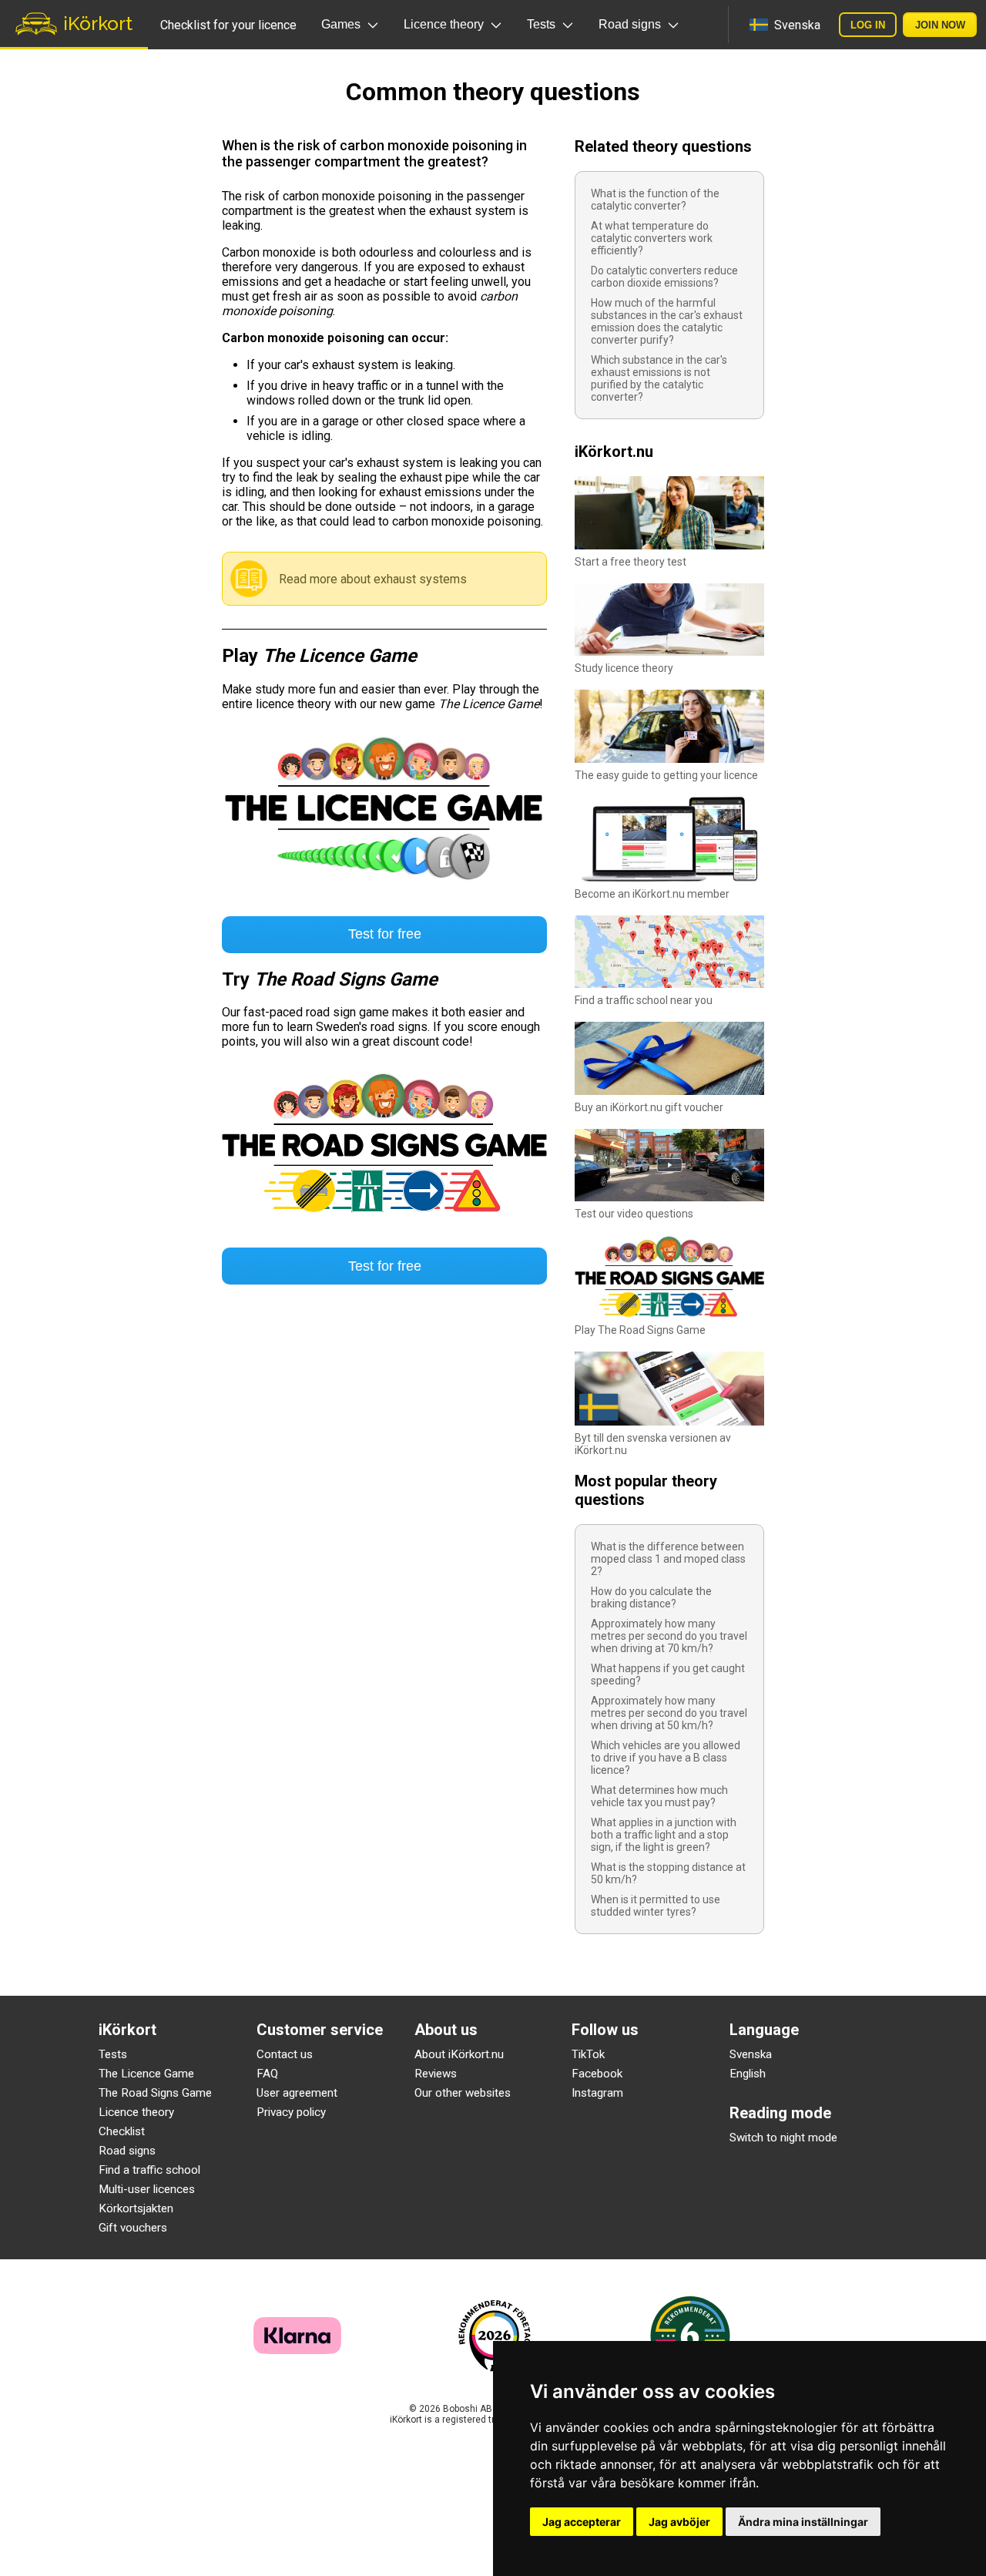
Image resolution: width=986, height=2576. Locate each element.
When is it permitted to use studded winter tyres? (656, 1906)
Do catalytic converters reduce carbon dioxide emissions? (664, 277)
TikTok (588, 2054)
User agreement (297, 2093)
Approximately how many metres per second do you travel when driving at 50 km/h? (669, 1713)
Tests (113, 2054)
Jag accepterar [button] (582, 2522)
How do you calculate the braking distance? (651, 1597)
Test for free (385, 934)
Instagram (597, 2093)
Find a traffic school (149, 2170)
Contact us (285, 2054)
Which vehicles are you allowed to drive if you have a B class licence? (666, 1758)
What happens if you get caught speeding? (668, 1674)
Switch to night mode (783, 2138)
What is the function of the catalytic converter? (655, 200)
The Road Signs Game (155, 2093)
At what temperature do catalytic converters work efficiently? (652, 238)
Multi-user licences (147, 2189)
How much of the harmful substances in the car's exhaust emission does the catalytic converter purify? (667, 321)
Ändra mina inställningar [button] (803, 2522)
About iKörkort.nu (459, 2054)
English (748, 2074)
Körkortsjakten (136, 2208)
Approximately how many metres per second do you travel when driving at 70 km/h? (669, 1636)
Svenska (751, 2054)
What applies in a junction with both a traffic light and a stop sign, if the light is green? (664, 1835)
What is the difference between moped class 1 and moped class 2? (668, 1559)
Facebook (597, 2074)
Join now (940, 25)
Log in (868, 25)
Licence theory (136, 2112)
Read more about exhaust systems (373, 579)
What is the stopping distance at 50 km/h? (668, 1873)
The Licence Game (146, 2074)
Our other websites (463, 2093)
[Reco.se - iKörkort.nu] (495, 2336)
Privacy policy (291, 2112)
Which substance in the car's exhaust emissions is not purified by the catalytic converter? (659, 378)
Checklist (122, 2131)
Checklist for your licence (228, 25)
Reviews (436, 2074)
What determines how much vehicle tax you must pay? (659, 1796)
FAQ (267, 2074)
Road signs (127, 2151)
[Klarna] (297, 2350)
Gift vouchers (133, 2228)
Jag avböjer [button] (679, 2522)
